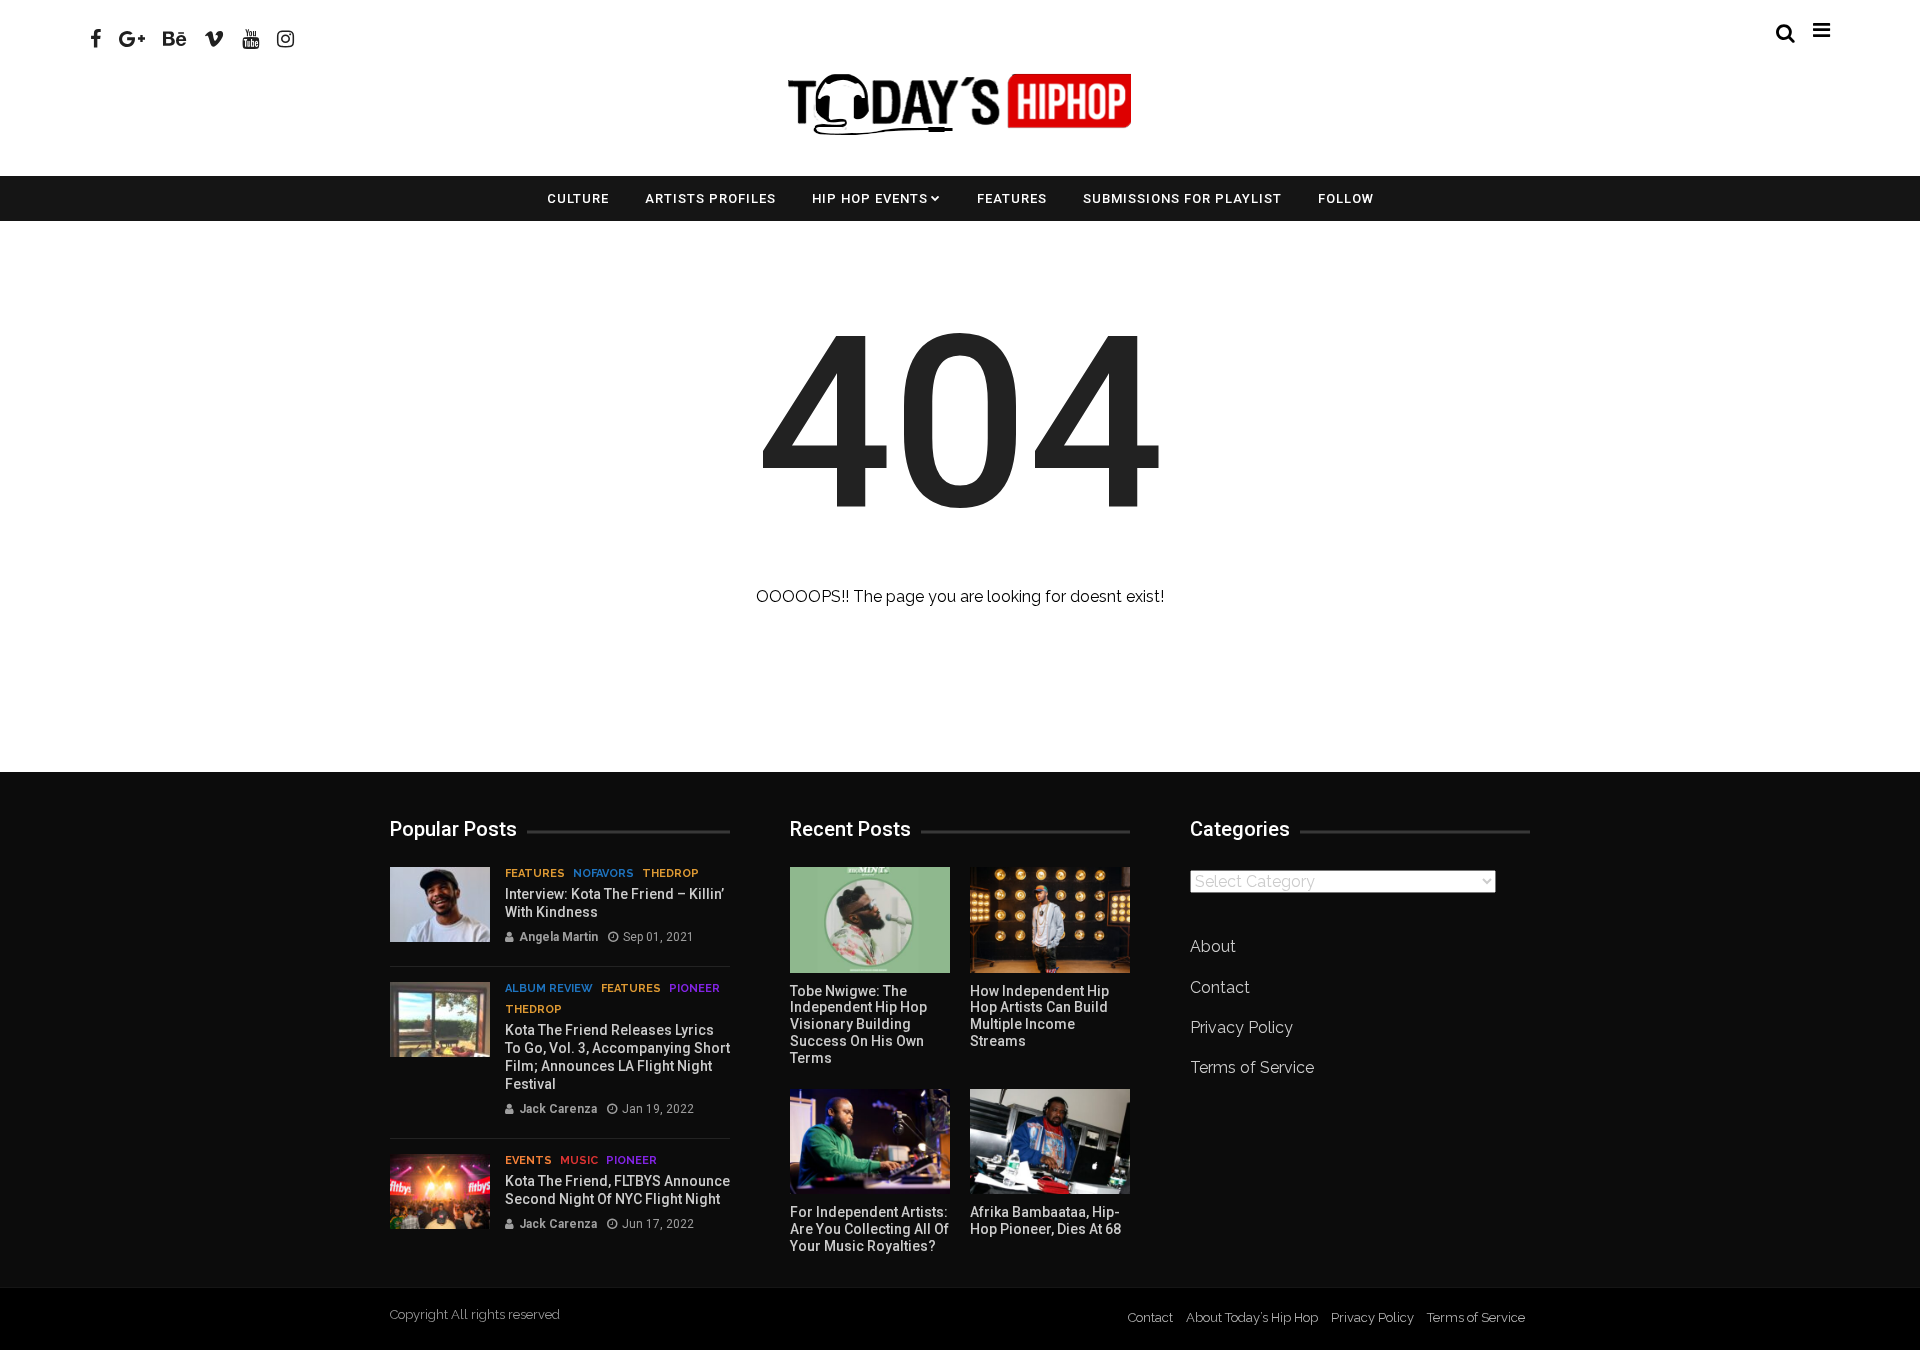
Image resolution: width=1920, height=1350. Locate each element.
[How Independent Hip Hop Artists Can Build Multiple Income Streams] (1050, 920)
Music (579, 1160)
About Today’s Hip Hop (1252, 1317)
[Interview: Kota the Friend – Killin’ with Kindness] (440, 904)
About (1213, 946)
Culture (578, 198)
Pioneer (694, 988)
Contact (1220, 987)
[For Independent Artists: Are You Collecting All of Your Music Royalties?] (870, 1142)
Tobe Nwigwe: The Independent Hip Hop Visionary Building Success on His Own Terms (858, 1024)
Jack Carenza (558, 1109)
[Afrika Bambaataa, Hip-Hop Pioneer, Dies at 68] (1050, 1142)
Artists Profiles (710, 198)
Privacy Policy (1241, 1027)
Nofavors (603, 873)
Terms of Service (1252, 1067)
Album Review (549, 988)
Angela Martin (558, 937)
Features (1012, 198)
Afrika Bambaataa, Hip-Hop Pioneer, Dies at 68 (1045, 1220)
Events (528, 1160)
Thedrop (670, 873)
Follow (1346, 198)
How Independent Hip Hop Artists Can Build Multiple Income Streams (1039, 1016)
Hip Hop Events (870, 198)
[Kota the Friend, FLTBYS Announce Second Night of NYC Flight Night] (440, 1191)
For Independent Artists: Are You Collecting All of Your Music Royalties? (869, 1229)
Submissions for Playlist (1182, 198)
